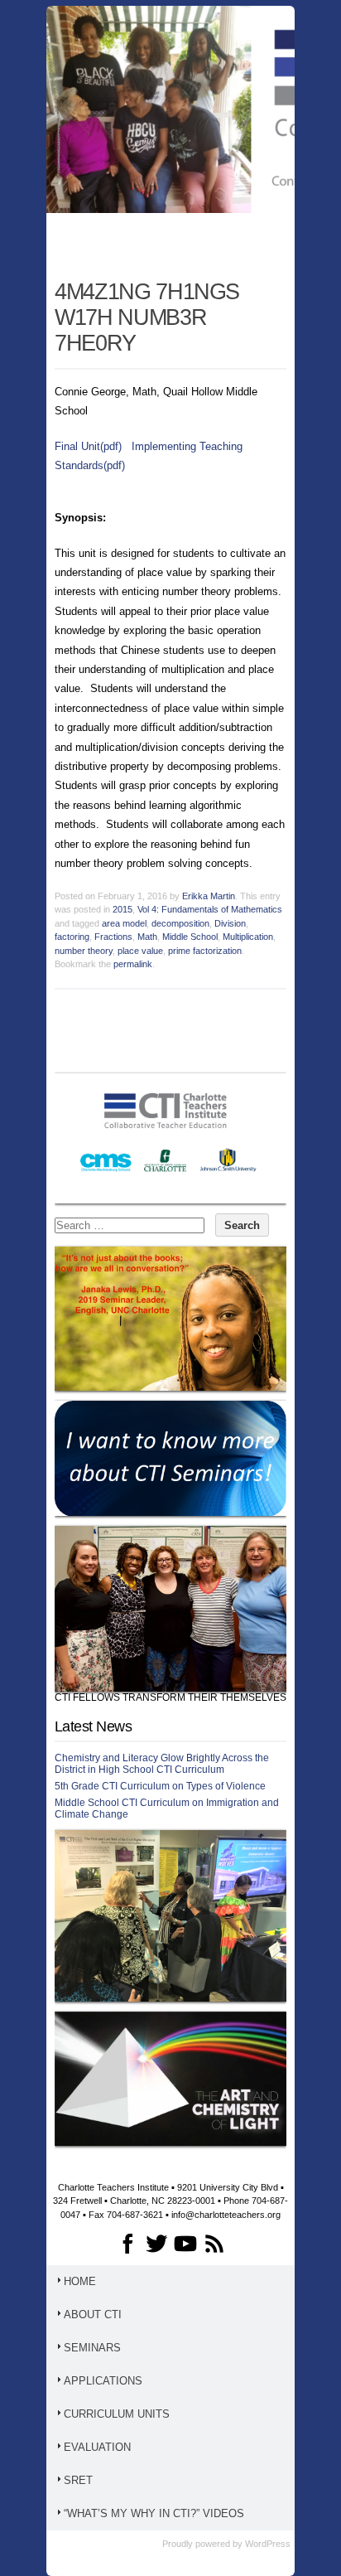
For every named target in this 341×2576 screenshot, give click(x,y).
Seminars (92, 2348)
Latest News (93, 1726)
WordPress (268, 2544)
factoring (72, 937)
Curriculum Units (117, 2414)
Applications (103, 2381)
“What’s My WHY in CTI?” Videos (154, 2513)
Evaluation (97, 2447)
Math (147, 937)
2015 (122, 909)
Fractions (113, 937)
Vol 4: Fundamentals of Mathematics (210, 909)
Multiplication (248, 937)
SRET (78, 2480)
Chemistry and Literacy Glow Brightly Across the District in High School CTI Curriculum (162, 1764)
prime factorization (205, 951)
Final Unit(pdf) (88, 446)
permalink (133, 964)
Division (230, 923)
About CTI (93, 2315)
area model (124, 923)
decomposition (180, 923)
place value (140, 951)
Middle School (190, 937)
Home (80, 2281)
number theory (84, 951)
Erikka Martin (209, 896)
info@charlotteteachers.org (226, 2215)
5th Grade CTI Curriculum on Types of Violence (160, 1786)
